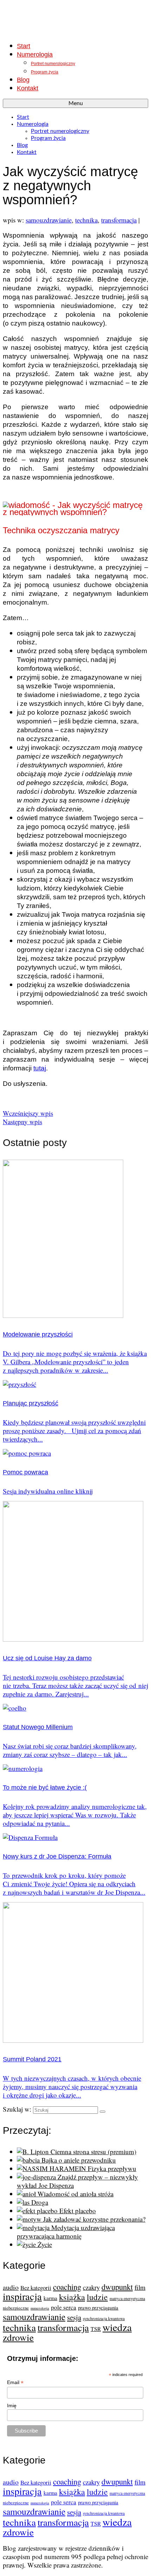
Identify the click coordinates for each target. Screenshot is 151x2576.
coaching (67, 2287)
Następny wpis (22, 1122)
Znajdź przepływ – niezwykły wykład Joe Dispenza (77, 2181)
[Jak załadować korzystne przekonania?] (30, 2219)
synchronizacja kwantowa (104, 2319)
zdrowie (18, 2337)
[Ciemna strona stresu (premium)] (34, 2152)
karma (50, 2298)
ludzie (97, 2297)
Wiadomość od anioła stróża (75, 2194)
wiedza (117, 2327)
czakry (91, 2287)
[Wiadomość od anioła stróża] (27, 2194)
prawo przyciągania (98, 2307)
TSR (96, 2329)
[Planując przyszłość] (19, 1384)
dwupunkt (117, 2287)
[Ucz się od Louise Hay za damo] (73, 1639)
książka (72, 2297)
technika (86, 220)
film (140, 2287)
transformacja (119, 220)
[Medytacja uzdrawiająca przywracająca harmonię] (34, 2227)
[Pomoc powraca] (27, 1453)
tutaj (40, 1068)
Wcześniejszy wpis (28, 1113)
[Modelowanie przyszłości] (63, 1315)
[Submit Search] (103, 2112)
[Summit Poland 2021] (73, 2040)
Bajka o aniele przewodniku (79, 2160)
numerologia (40, 2308)
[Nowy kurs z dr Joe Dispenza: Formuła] (30, 1837)
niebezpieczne (16, 2308)
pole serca (64, 2307)
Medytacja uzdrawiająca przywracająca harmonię (66, 2232)
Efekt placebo (78, 2211)
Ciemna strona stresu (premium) (93, 2152)
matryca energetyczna (127, 2298)
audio (11, 2287)
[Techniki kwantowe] (75, 19)
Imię (12, 2406)
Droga (40, 2202)
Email (15, 2382)
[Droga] (24, 2202)
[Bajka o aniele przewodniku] (29, 2160)
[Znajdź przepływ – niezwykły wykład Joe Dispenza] (37, 2177)
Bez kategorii (36, 2288)
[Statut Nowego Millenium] (15, 1708)
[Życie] (27, 2244)
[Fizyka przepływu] (52, 2168)
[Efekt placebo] (38, 2211)
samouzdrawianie (49, 220)
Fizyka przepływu (112, 2168)
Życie (45, 2244)
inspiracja (22, 2296)
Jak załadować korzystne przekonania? (94, 2219)
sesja (74, 2317)
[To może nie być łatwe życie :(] (23, 1768)
